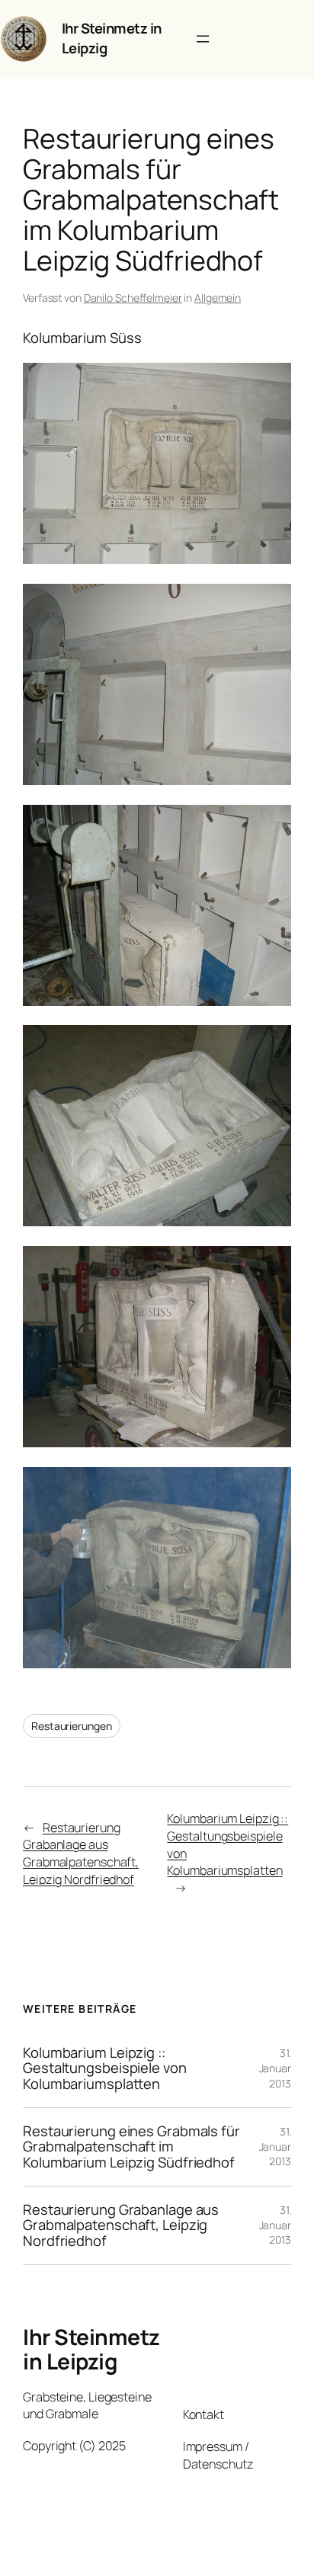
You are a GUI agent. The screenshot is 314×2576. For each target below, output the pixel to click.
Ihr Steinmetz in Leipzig (112, 38)
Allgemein (218, 298)
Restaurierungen (72, 1726)
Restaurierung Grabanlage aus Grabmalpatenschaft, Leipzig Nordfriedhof (81, 1854)
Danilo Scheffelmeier (133, 298)
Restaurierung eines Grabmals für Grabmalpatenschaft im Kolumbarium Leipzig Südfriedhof (131, 2147)
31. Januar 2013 (275, 2068)
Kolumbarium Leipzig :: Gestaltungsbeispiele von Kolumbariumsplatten (105, 2068)
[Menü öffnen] (203, 39)
